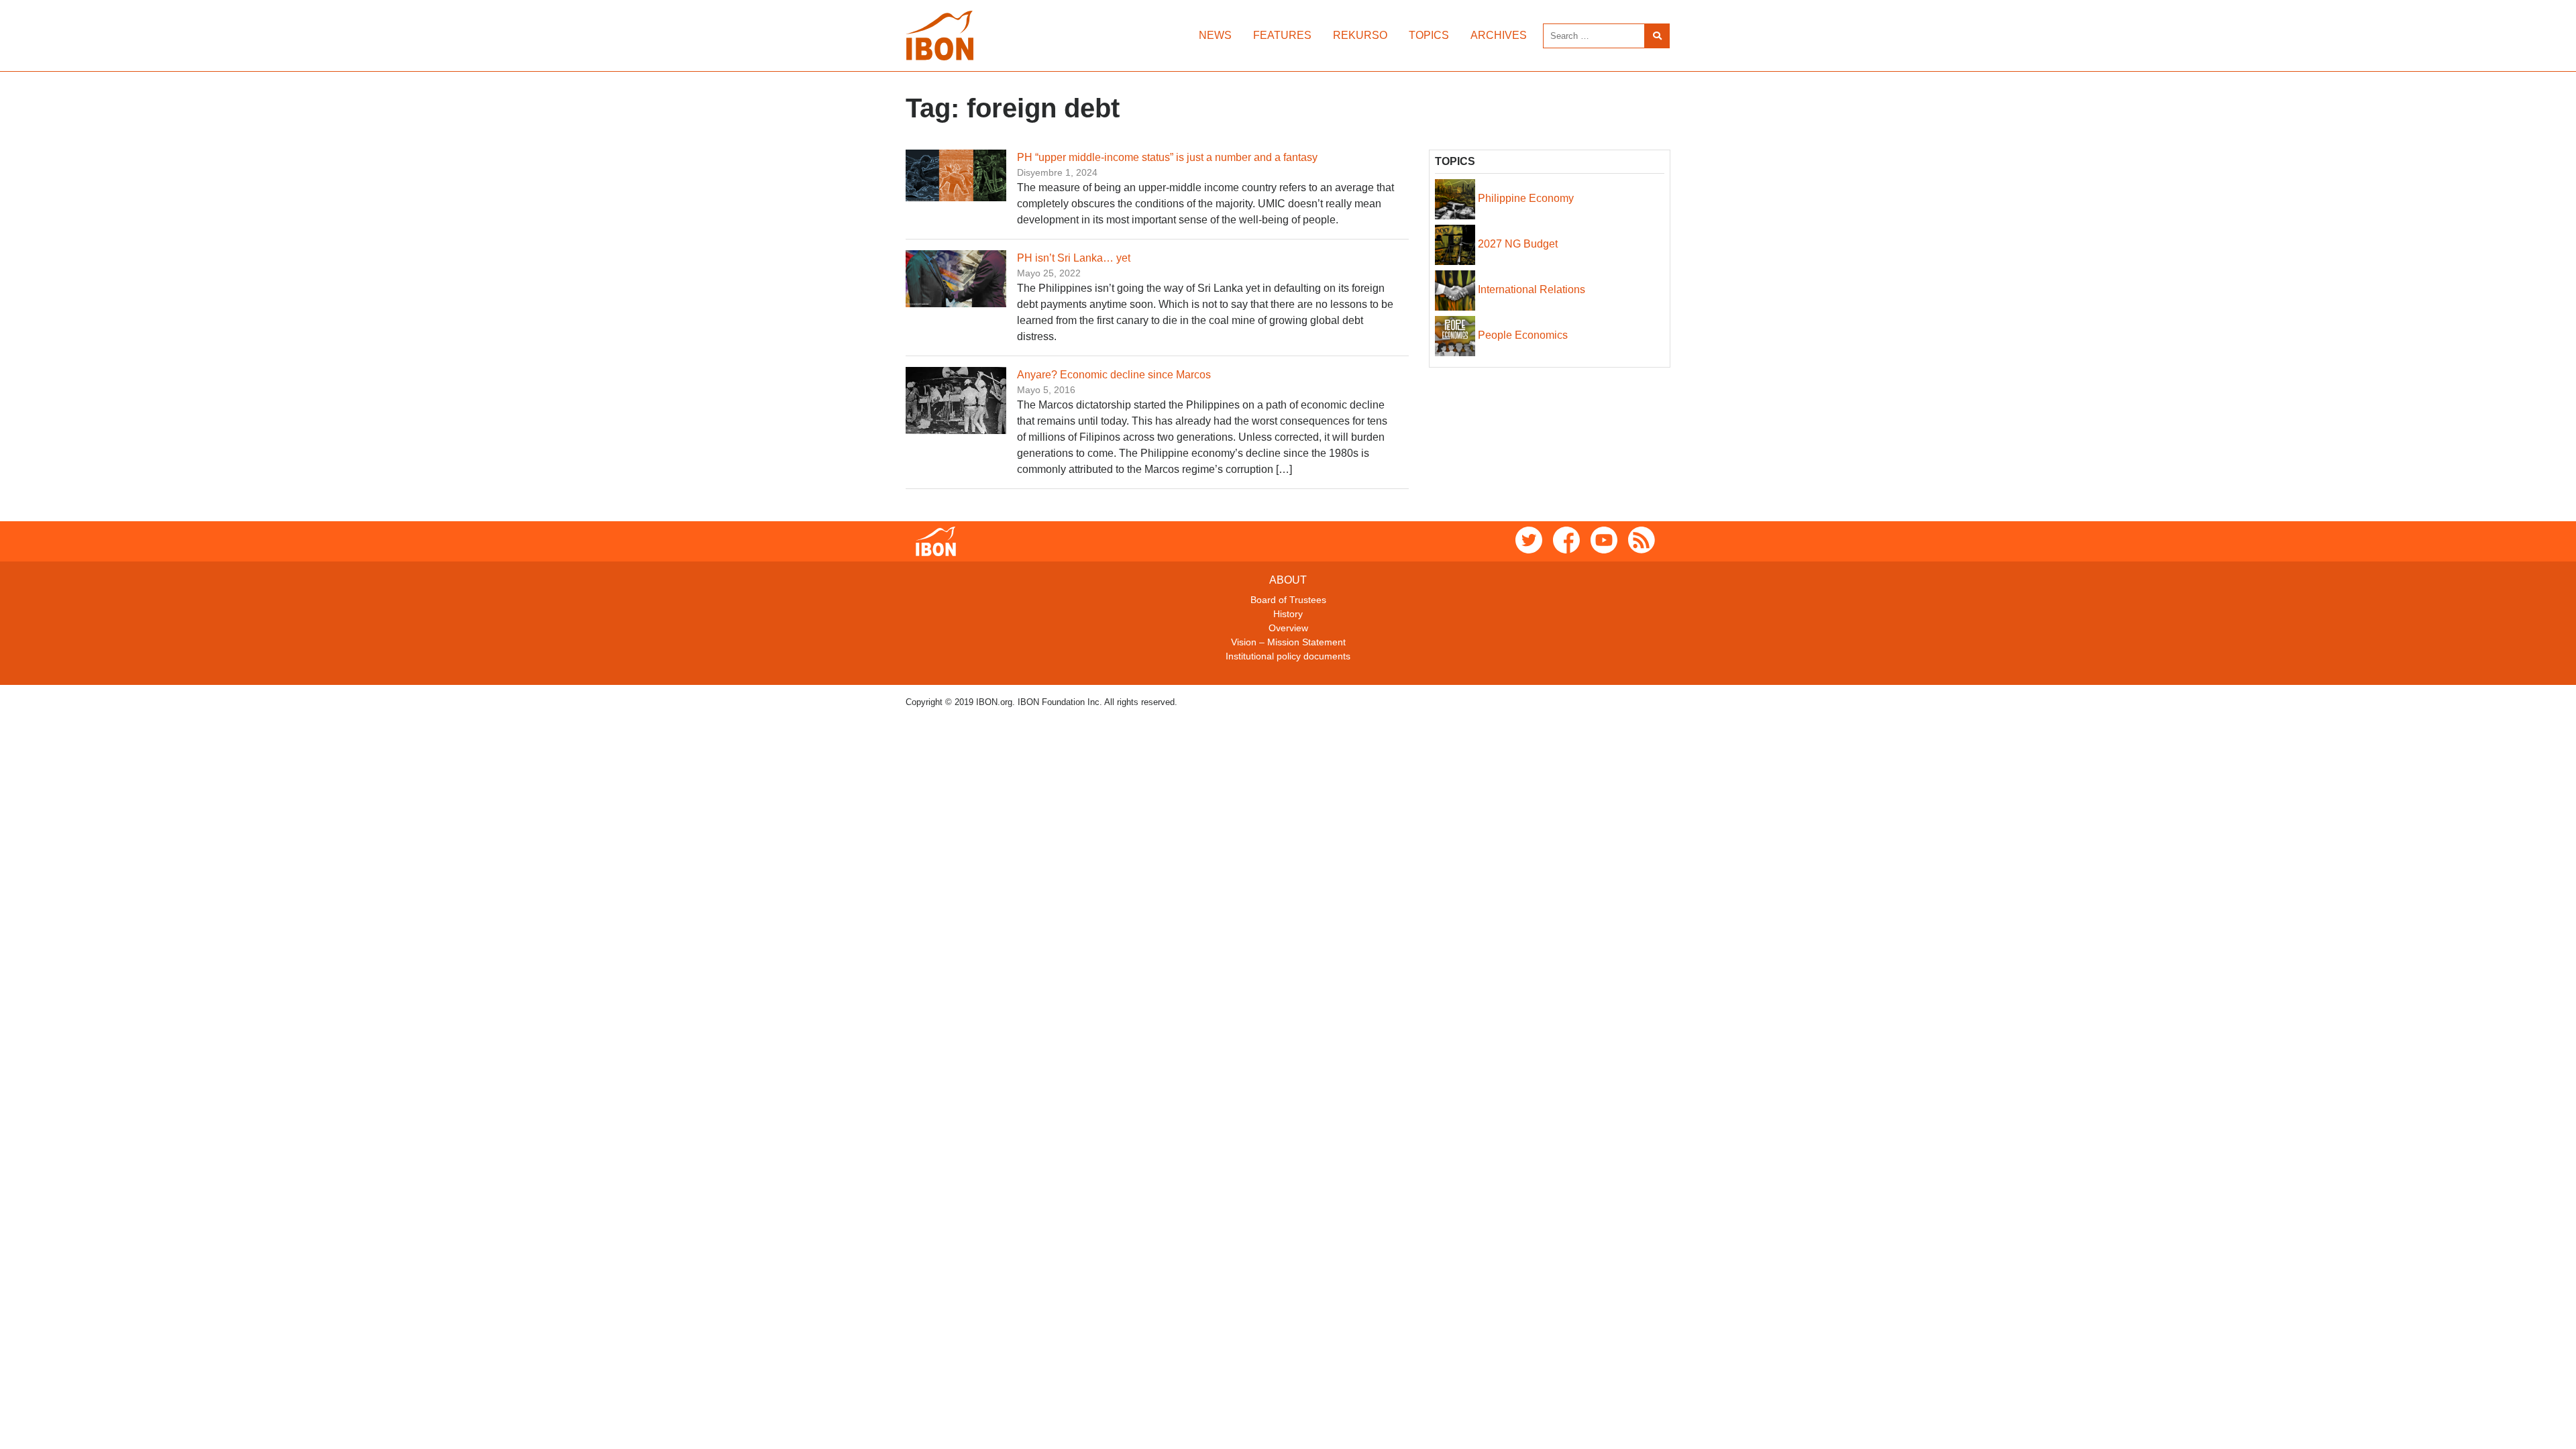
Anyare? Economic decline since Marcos (1114, 375)
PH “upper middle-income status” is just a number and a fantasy (1167, 157)
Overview (1288, 628)
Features (1282, 35)
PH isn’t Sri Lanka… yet (1074, 258)
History (1288, 614)
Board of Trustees (1288, 600)
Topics (1429, 35)
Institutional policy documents (1288, 656)
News (1215, 35)
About (1288, 580)
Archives (1499, 35)
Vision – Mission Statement (1288, 642)
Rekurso (1360, 35)
